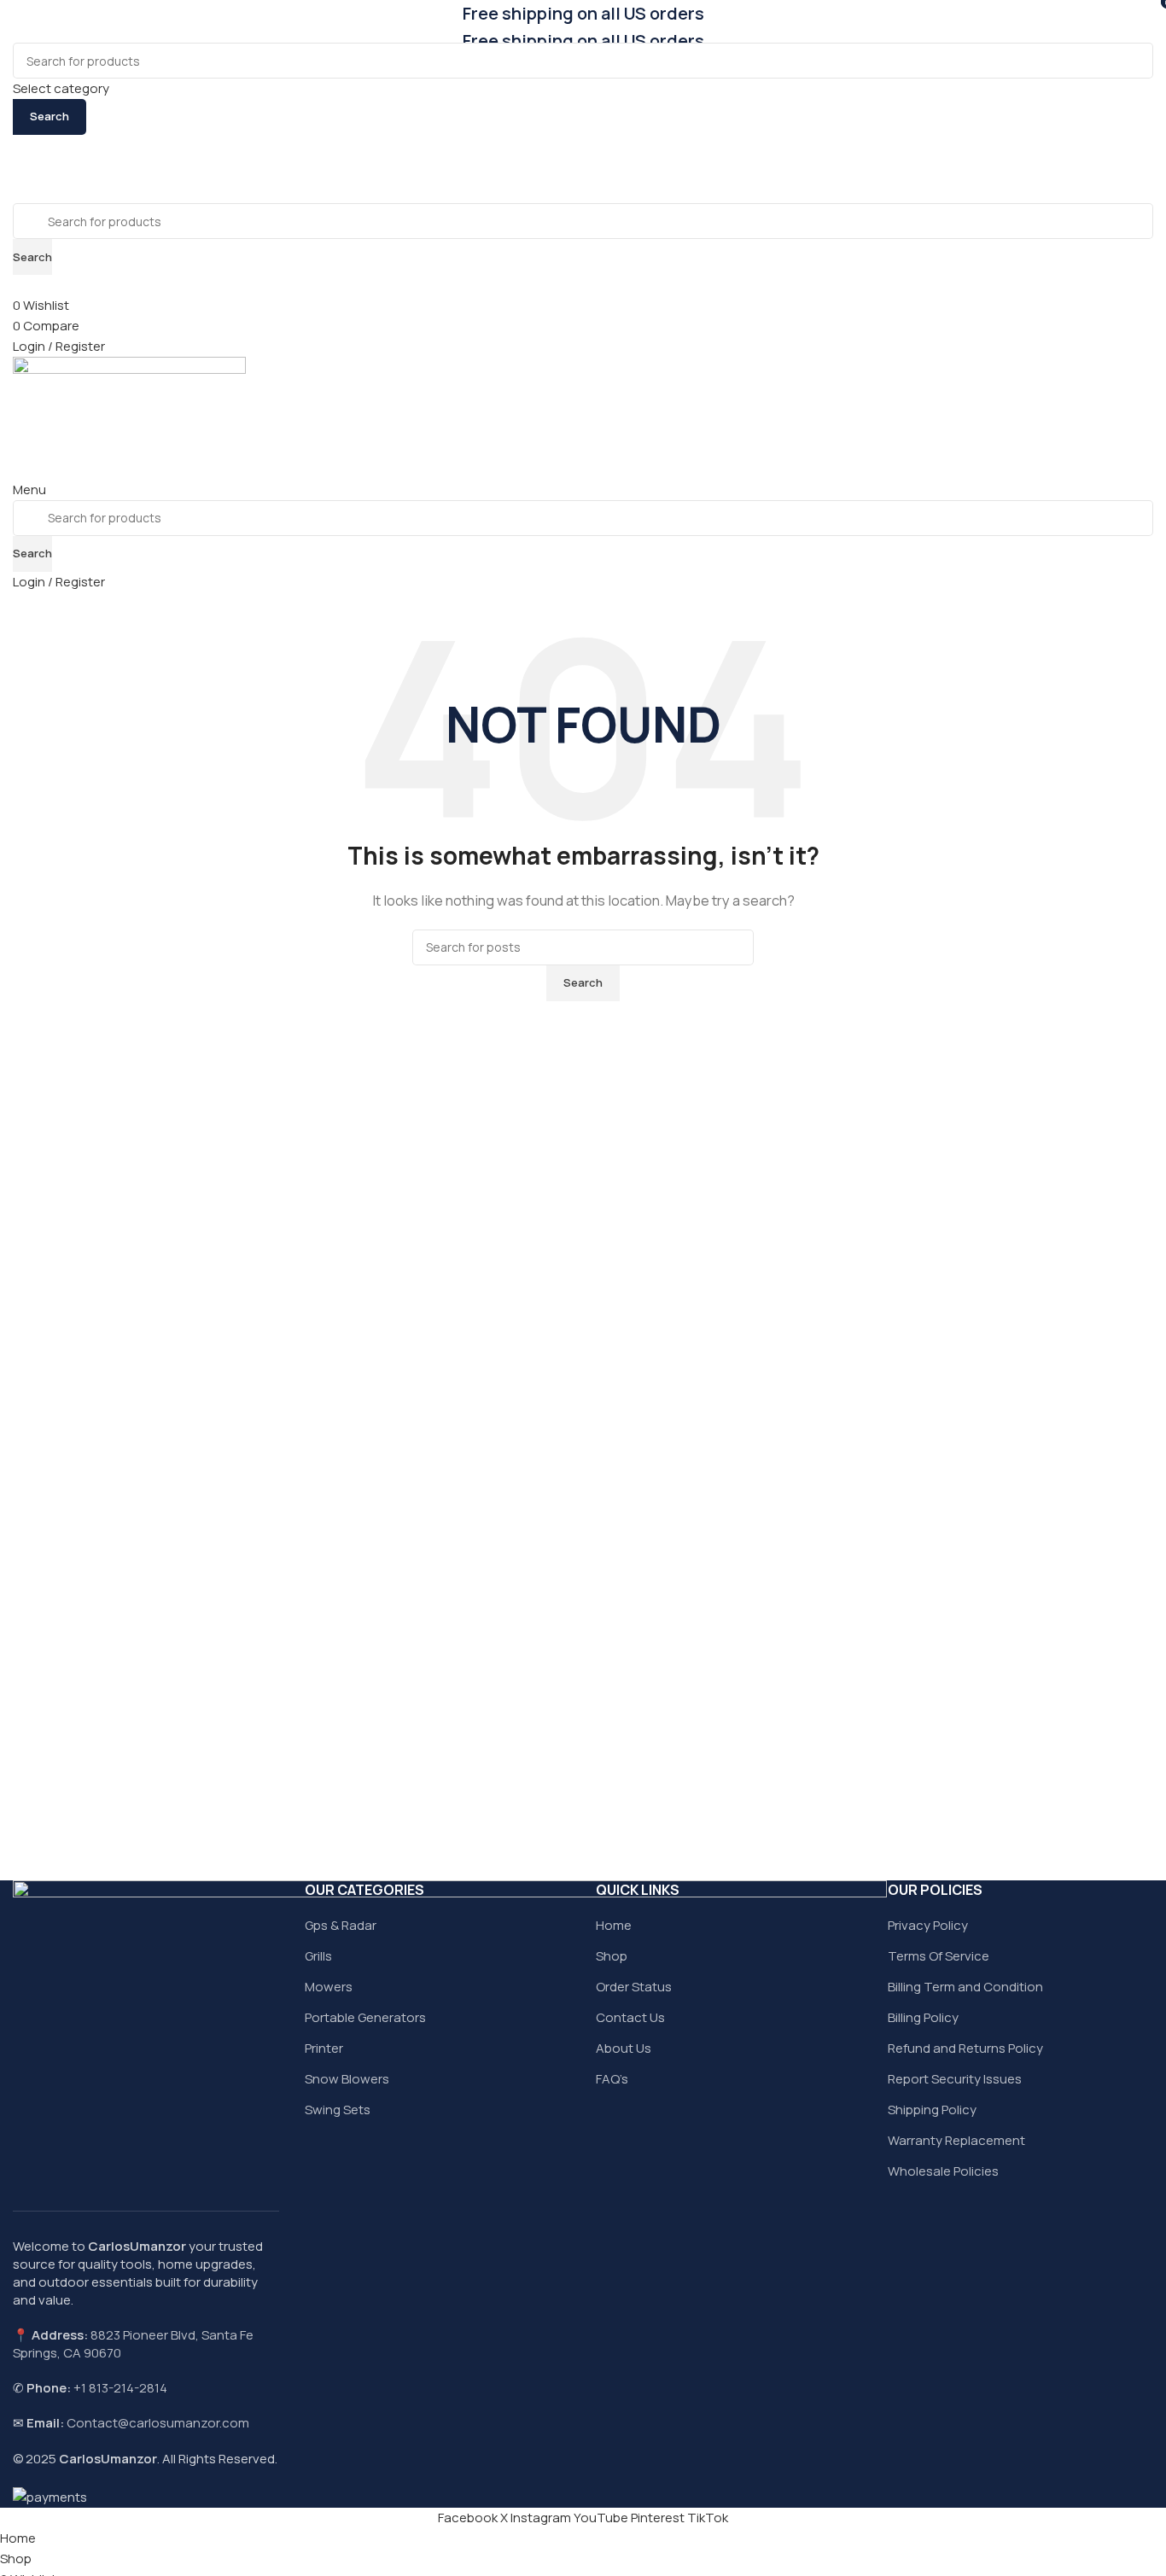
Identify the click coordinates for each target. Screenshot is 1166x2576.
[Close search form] (21, 21)
